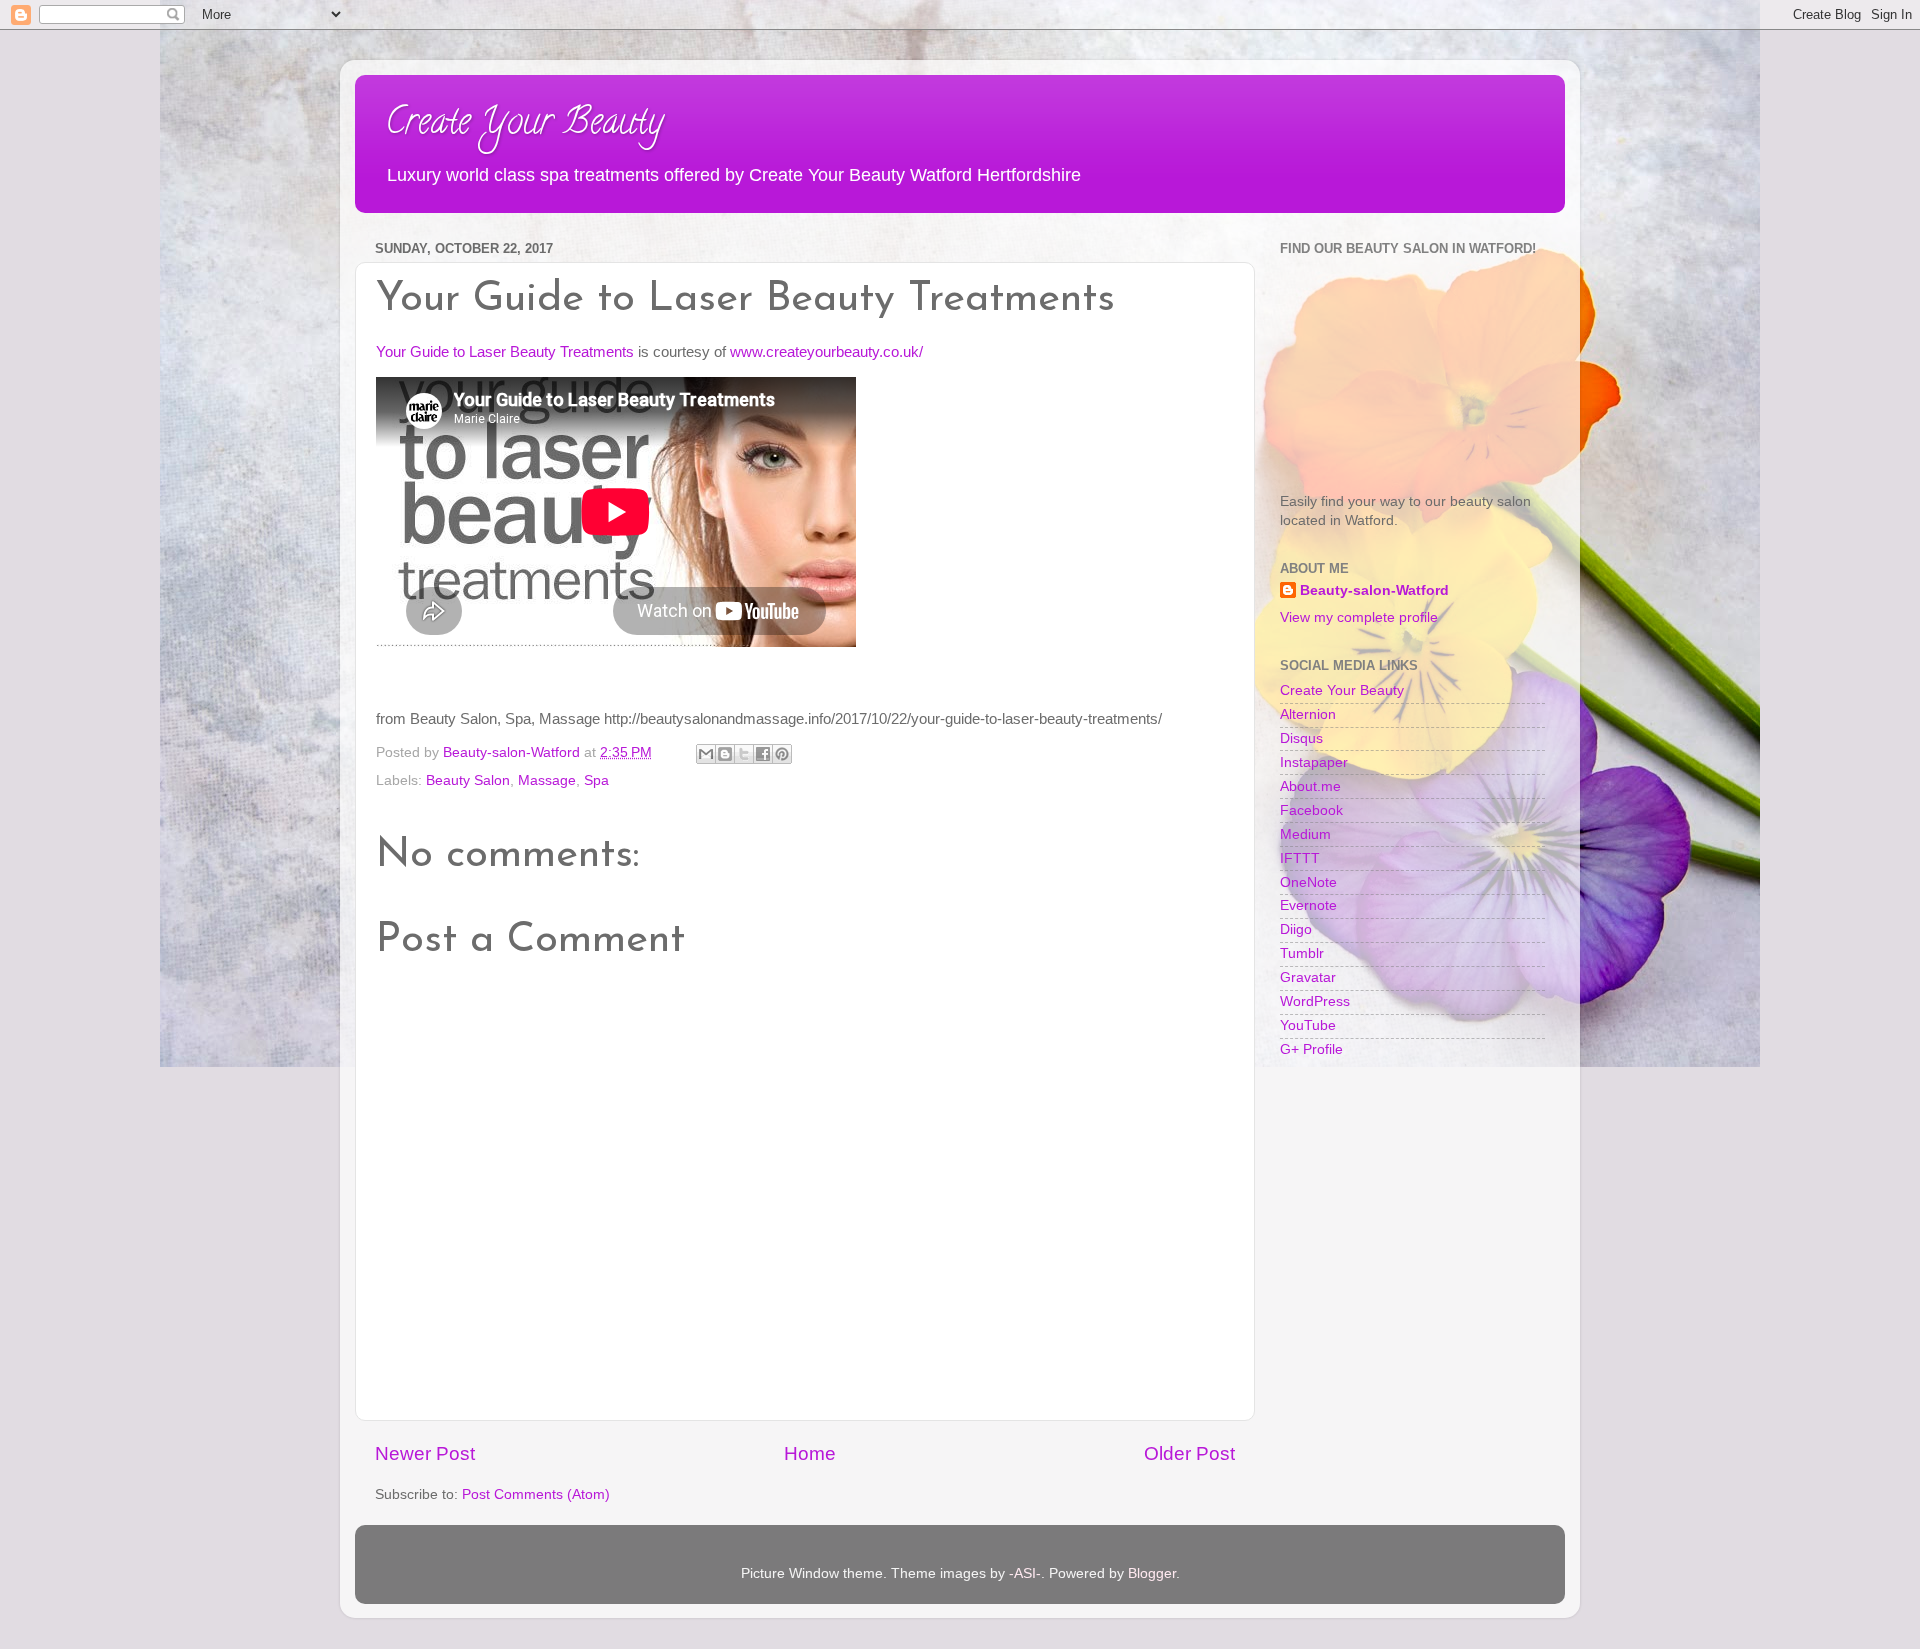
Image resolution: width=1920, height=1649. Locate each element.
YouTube (1308, 1025)
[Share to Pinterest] (782, 754)
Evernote (1308, 905)
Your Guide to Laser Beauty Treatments (505, 352)
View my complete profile (1359, 617)
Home (810, 1453)
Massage (547, 780)
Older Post (1189, 1453)
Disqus (1301, 738)
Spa (596, 780)
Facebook (1311, 810)
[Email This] (706, 754)
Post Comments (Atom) (536, 1494)
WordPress (1315, 1001)
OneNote (1308, 882)
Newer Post (425, 1453)
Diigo (1296, 929)
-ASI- (1025, 1573)
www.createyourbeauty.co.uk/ (826, 352)
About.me (1310, 786)
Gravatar (1308, 977)
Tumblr (1302, 953)
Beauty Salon (468, 780)
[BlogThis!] (725, 754)
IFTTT (1300, 858)
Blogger (1152, 1573)
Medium (1305, 834)
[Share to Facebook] (763, 754)
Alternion (1308, 714)
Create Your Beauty (524, 125)
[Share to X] (744, 754)
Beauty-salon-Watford (1374, 590)
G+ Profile (1311, 1049)
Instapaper (1314, 762)
